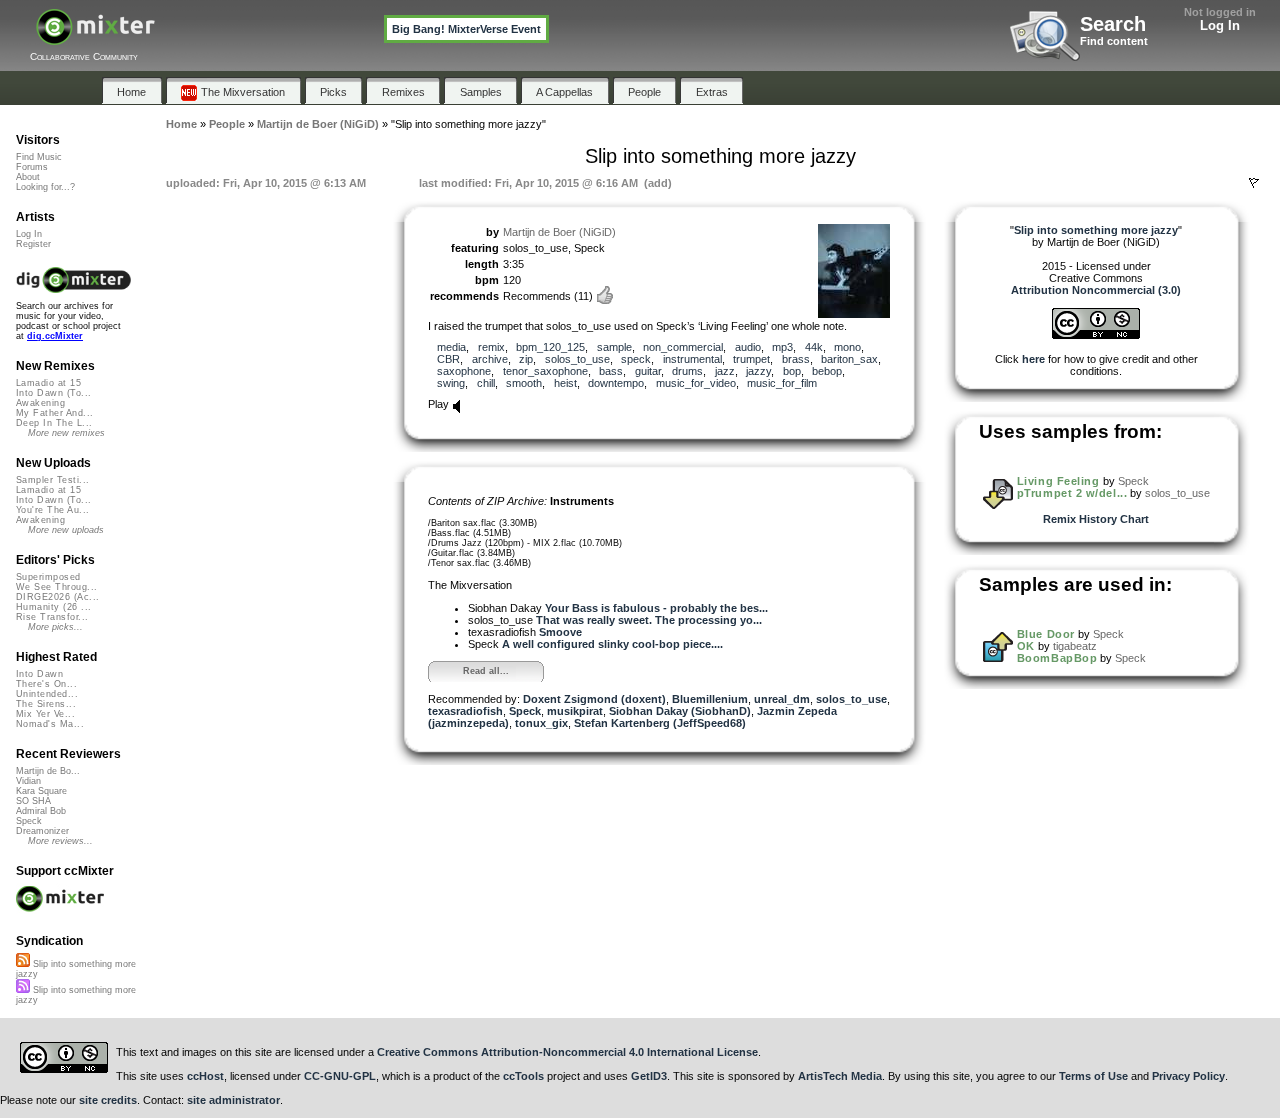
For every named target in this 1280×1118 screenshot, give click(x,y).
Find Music (39, 157)
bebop (827, 371)
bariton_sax (849, 359)
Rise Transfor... (52, 617)
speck (636, 359)
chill (486, 383)
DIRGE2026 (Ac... (57, 597)
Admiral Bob (41, 811)
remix (491, 347)
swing (451, 383)
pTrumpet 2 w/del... (1072, 493)
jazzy (758, 371)
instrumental (692, 359)
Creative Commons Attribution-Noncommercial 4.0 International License (567, 1052)
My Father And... (54, 413)
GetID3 (649, 1076)
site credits (108, 1100)
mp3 (782, 347)
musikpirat (575, 711)
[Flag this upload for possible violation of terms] (1254, 183)
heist (565, 383)
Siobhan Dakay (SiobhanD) (680, 711)
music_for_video (696, 383)
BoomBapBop (1057, 658)
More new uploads (66, 530)
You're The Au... (52, 510)
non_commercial (683, 347)
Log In (1220, 25)
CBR (448, 359)
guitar (648, 371)
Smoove (560, 632)
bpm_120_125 (550, 347)
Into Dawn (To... (53, 393)
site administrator (233, 1100)
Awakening (40, 403)
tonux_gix (541, 723)
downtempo (616, 383)
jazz (725, 371)
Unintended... (47, 694)
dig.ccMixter (55, 336)
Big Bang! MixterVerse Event (466, 29)
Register (33, 244)
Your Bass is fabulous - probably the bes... (656, 608)
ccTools (523, 1076)
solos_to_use (577, 359)
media (451, 347)
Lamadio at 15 (48, 383)
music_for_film (782, 383)
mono (847, 347)
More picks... (55, 627)
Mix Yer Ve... (45, 714)
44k (814, 347)
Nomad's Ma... (50, 724)
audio (748, 347)
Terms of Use (1093, 1076)
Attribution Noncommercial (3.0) (1096, 290)
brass (796, 359)
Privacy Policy (1188, 1076)
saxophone (464, 371)
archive (490, 359)
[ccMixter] (95, 37)
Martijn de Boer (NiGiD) (559, 232)
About (28, 177)
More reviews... (60, 841)
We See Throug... (56, 587)
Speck (525, 711)
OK (1026, 646)
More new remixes (66, 433)
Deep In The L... (54, 423)
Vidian (28, 781)
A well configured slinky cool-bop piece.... (612, 644)
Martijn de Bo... (48, 771)
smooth (524, 383)
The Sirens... (46, 704)
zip (526, 359)
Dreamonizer (42, 831)
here (1033, 359)
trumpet (751, 359)
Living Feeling (1058, 481)
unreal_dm (782, 699)
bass (611, 371)
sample (614, 347)
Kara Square (41, 791)
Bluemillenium (710, 699)
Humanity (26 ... (53, 607)
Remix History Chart (1096, 519)
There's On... (46, 684)
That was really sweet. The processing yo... (649, 620)
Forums (32, 167)
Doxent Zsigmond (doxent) (594, 699)
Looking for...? (45, 187)
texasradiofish (465, 711)
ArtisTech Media (840, 1076)
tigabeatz (1075, 646)
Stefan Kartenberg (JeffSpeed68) (660, 723)
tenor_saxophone (545, 371)
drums (687, 371)
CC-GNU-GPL (340, 1076)
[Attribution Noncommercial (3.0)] (1096, 335)
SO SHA (33, 801)
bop (792, 371)
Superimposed (48, 577)
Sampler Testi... (52, 480)
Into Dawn (39, 674)
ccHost (205, 1076)
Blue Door (1046, 634)
